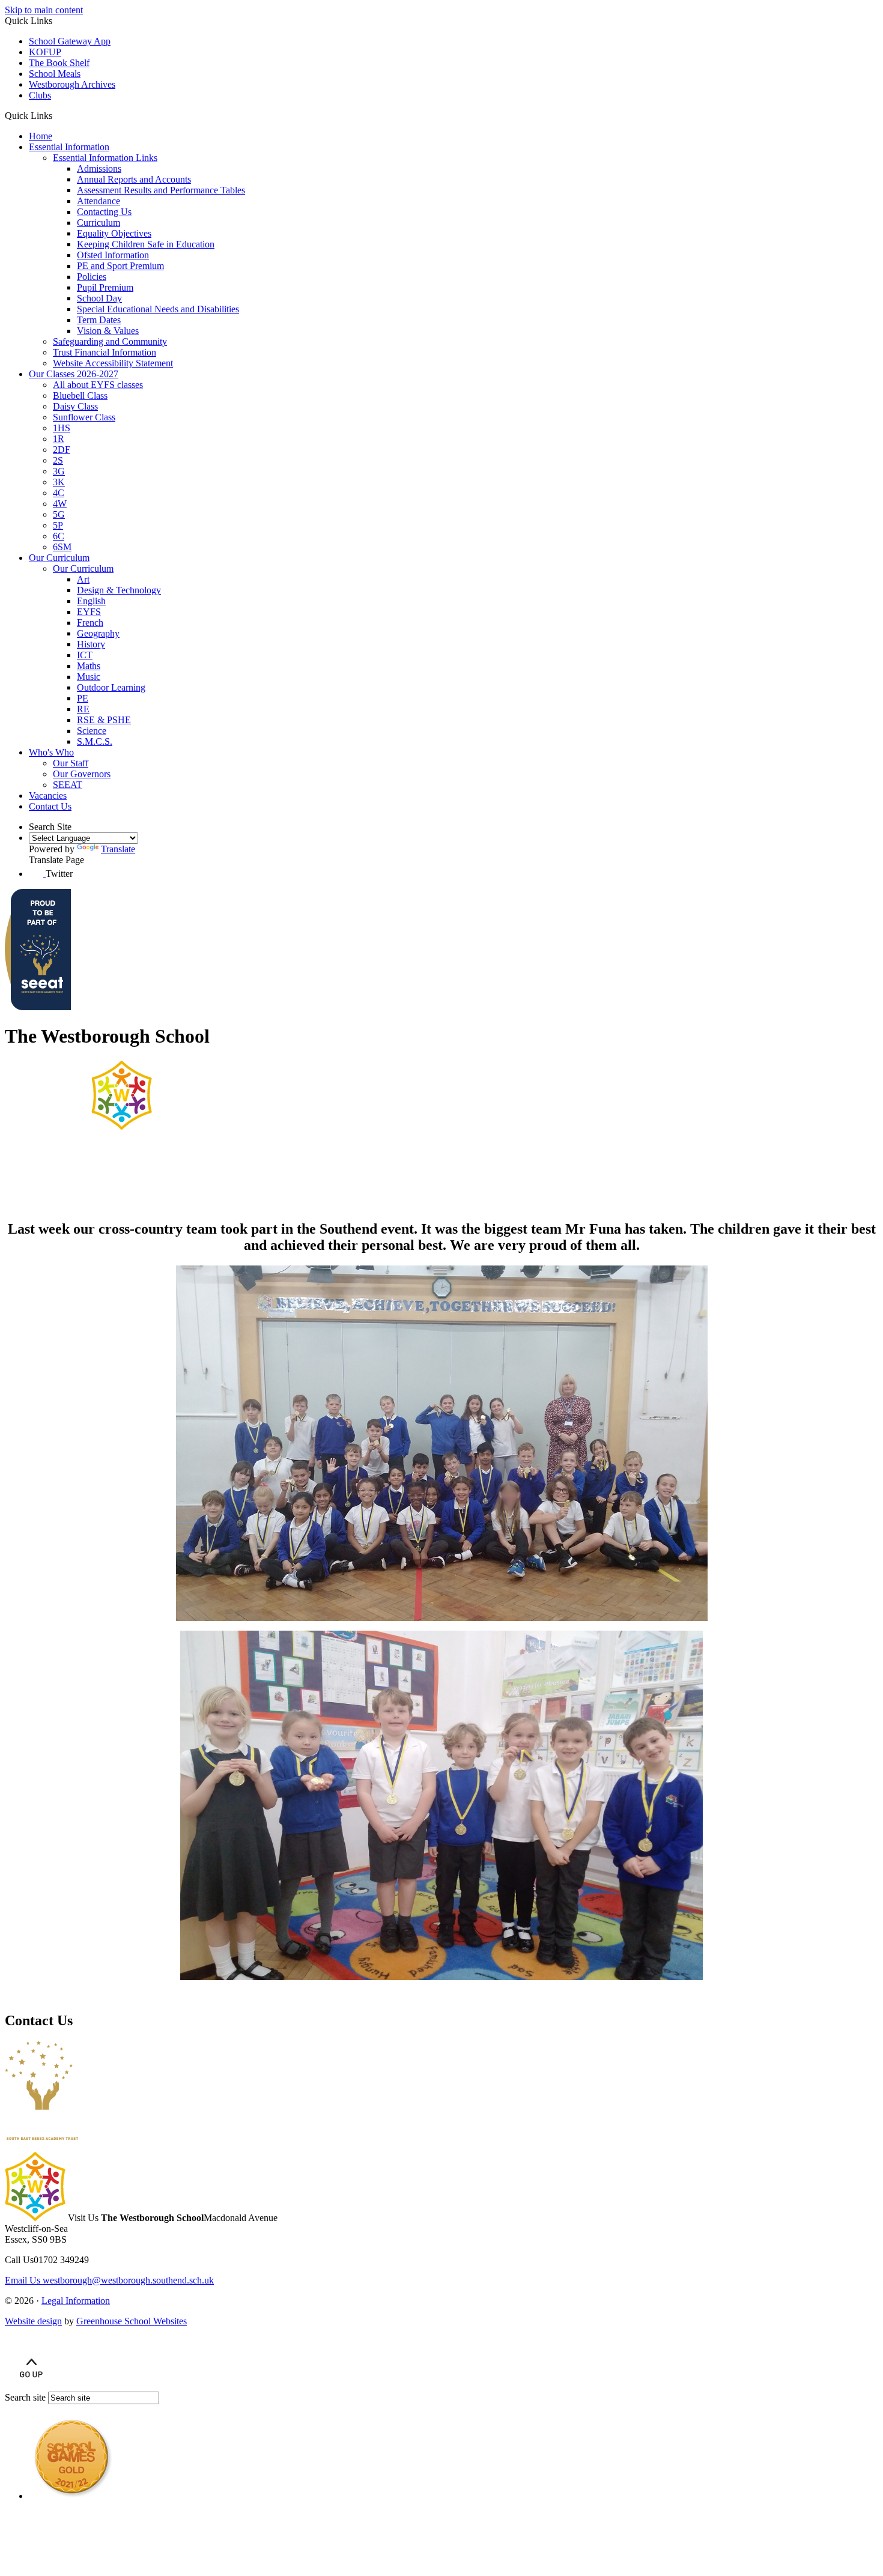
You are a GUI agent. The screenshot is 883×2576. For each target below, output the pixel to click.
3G (59, 471)
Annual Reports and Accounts (134, 179)
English (91, 601)
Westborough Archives (72, 84)
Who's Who (51, 752)
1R (59, 439)
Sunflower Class (84, 417)
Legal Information (76, 2301)
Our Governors (82, 774)
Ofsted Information (113, 255)
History (91, 644)
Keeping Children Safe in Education (146, 244)
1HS (62, 428)
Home (41, 136)
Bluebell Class (80, 395)
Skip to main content (44, 10)
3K (59, 482)
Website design (33, 2321)
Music (89, 677)
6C (59, 536)
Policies (92, 277)
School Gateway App (70, 41)
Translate (118, 849)
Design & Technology (119, 590)
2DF (62, 450)
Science (92, 731)
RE (83, 709)
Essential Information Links (105, 158)
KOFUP (45, 52)
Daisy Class (75, 406)
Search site (25, 2397)
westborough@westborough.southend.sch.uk (109, 2280)
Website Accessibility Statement (113, 363)
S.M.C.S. (95, 741)
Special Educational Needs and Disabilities (158, 309)
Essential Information (69, 147)
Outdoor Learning (111, 687)
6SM (62, 547)
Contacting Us (104, 212)
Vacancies (48, 796)
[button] (57, 115)
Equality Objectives (114, 233)
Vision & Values (108, 331)
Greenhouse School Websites (132, 2321)
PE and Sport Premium (120, 266)
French (90, 623)
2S (58, 460)
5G (59, 514)
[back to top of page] (31, 2386)
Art (83, 579)
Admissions (99, 168)
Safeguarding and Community (110, 341)
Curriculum (99, 223)
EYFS (89, 612)
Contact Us (50, 806)
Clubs (40, 95)
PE (83, 698)
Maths (89, 666)
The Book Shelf (59, 63)
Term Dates (99, 320)
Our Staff (71, 763)
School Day (99, 298)
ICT (85, 655)
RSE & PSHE (104, 720)
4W (60, 504)
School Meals (55, 74)
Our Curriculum (59, 558)
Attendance (99, 201)
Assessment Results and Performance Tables (161, 190)
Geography (98, 633)
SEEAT (68, 785)
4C (59, 493)
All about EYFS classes (98, 385)
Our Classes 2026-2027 (74, 374)
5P (58, 525)
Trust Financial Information (105, 352)
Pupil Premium (105, 287)
